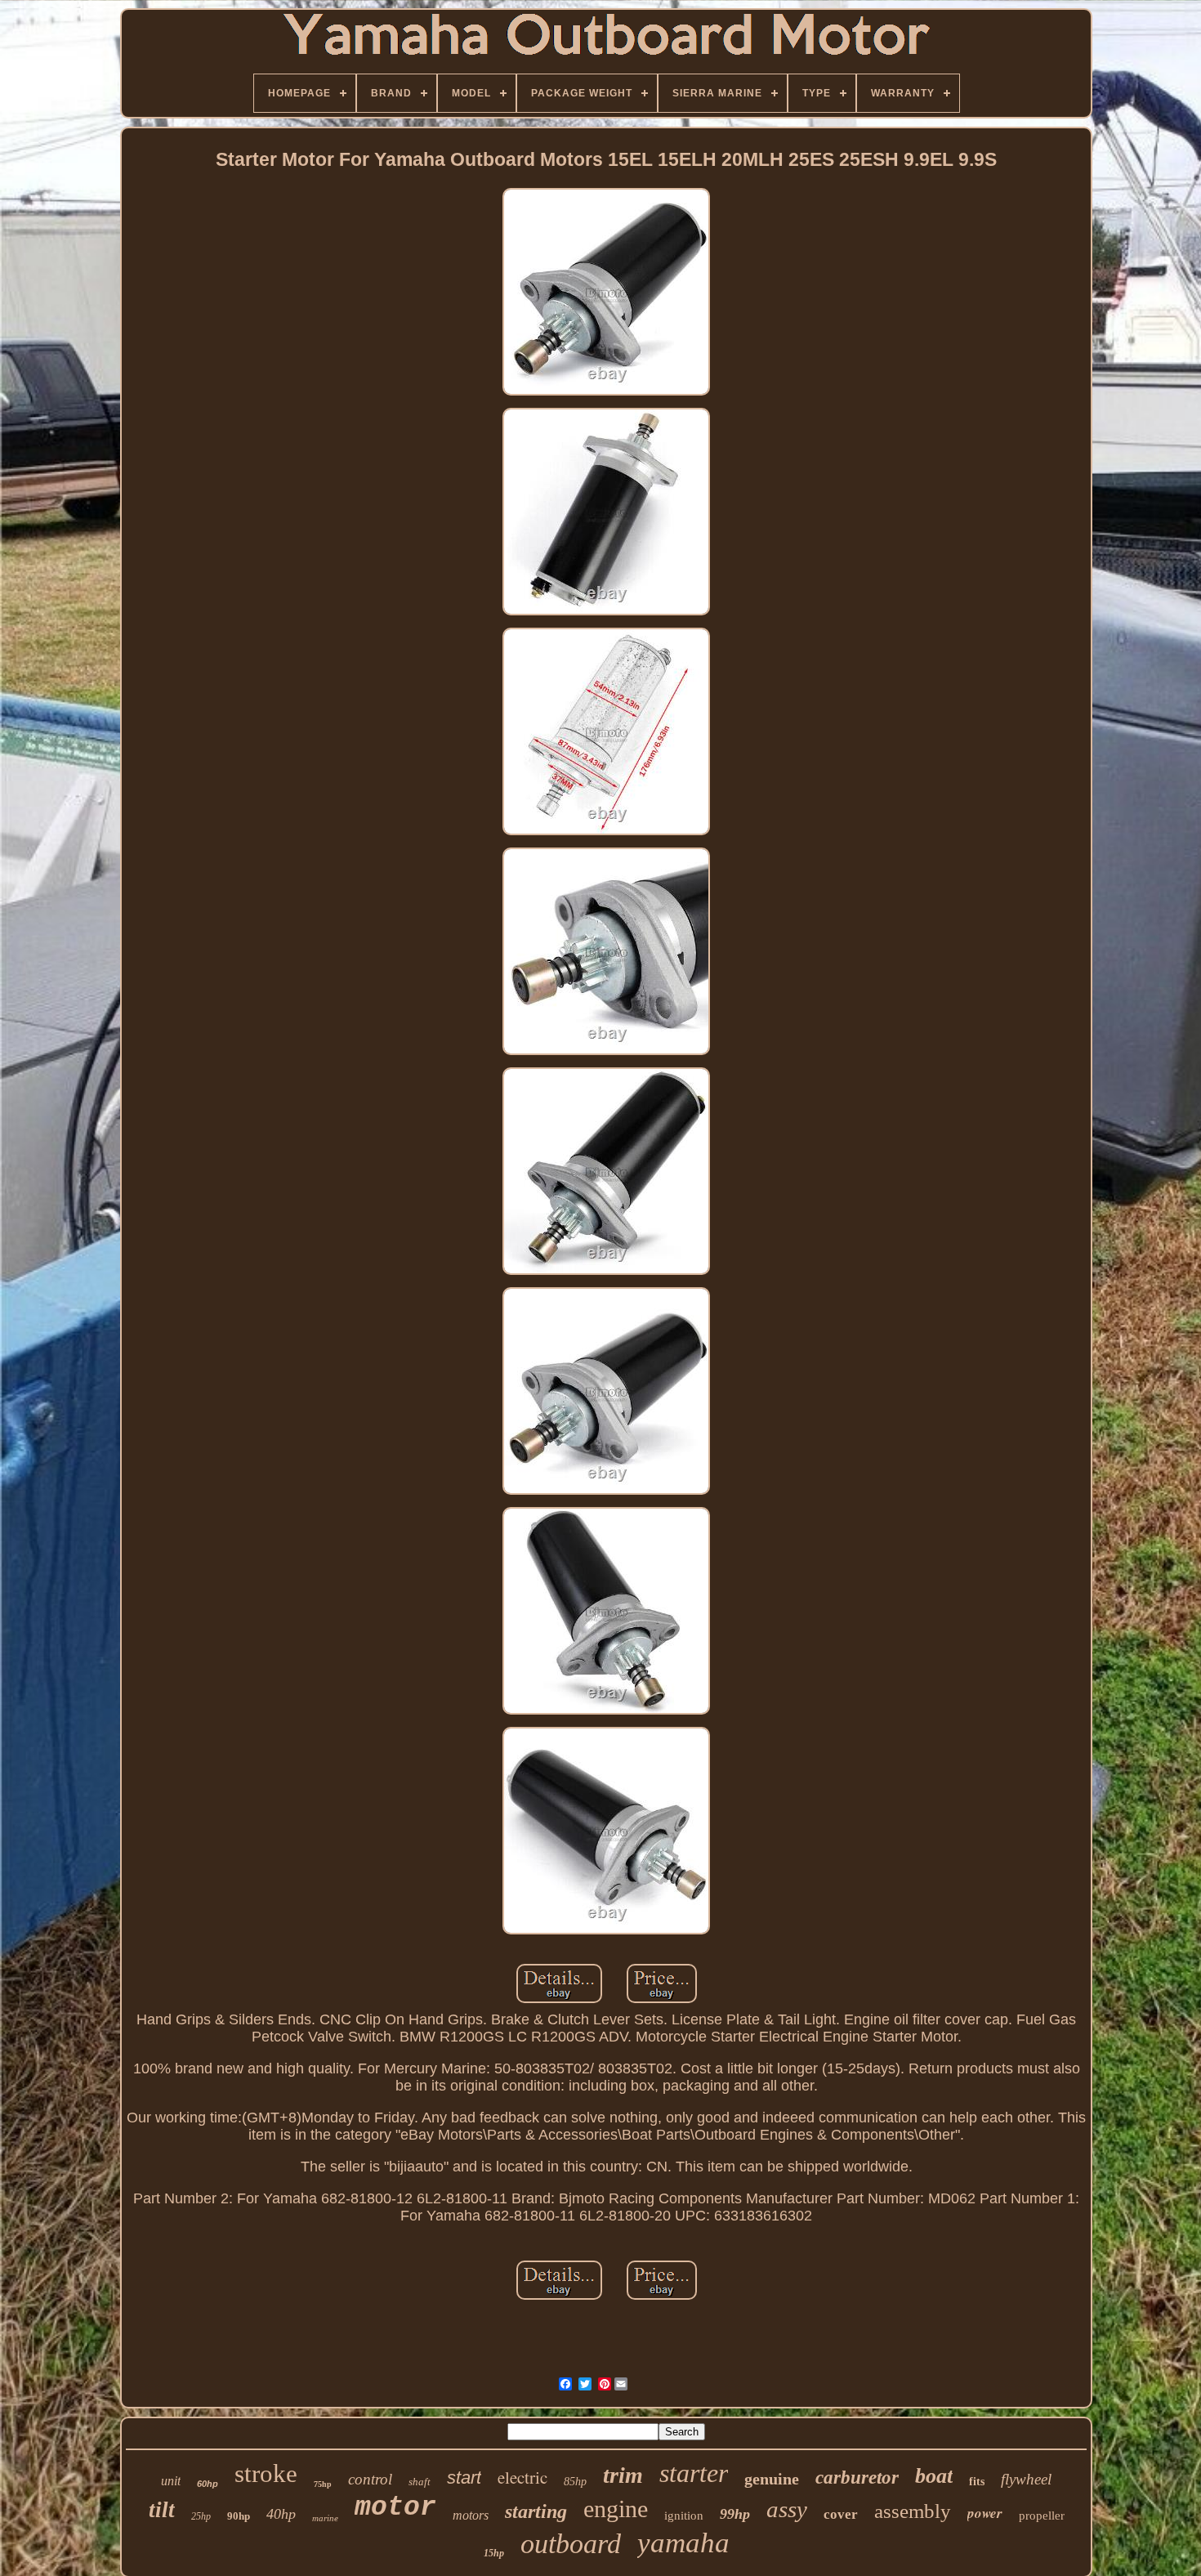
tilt (162, 2510)
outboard (571, 2544)
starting (536, 2511)
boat (934, 2476)
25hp (201, 2516)
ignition (684, 2516)
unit (171, 2481)
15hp (494, 2553)
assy (787, 2509)
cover (841, 2514)
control (370, 2479)
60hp (208, 2484)
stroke (266, 2473)
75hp (323, 2484)
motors (471, 2515)
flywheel (1026, 2479)
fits (977, 2482)
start (464, 2478)
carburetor (857, 2478)
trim (623, 2475)
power (985, 2513)
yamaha (683, 2543)
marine (325, 2518)
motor (395, 2508)
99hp (735, 2514)
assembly (913, 2511)
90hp (239, 2516)
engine (616, 2509)
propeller (1042, 2516)
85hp (575, 2482)
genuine (772, 2479)
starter (694, 2473)
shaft (420, 2482)
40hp (281, 2514)
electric (522, 2477)
